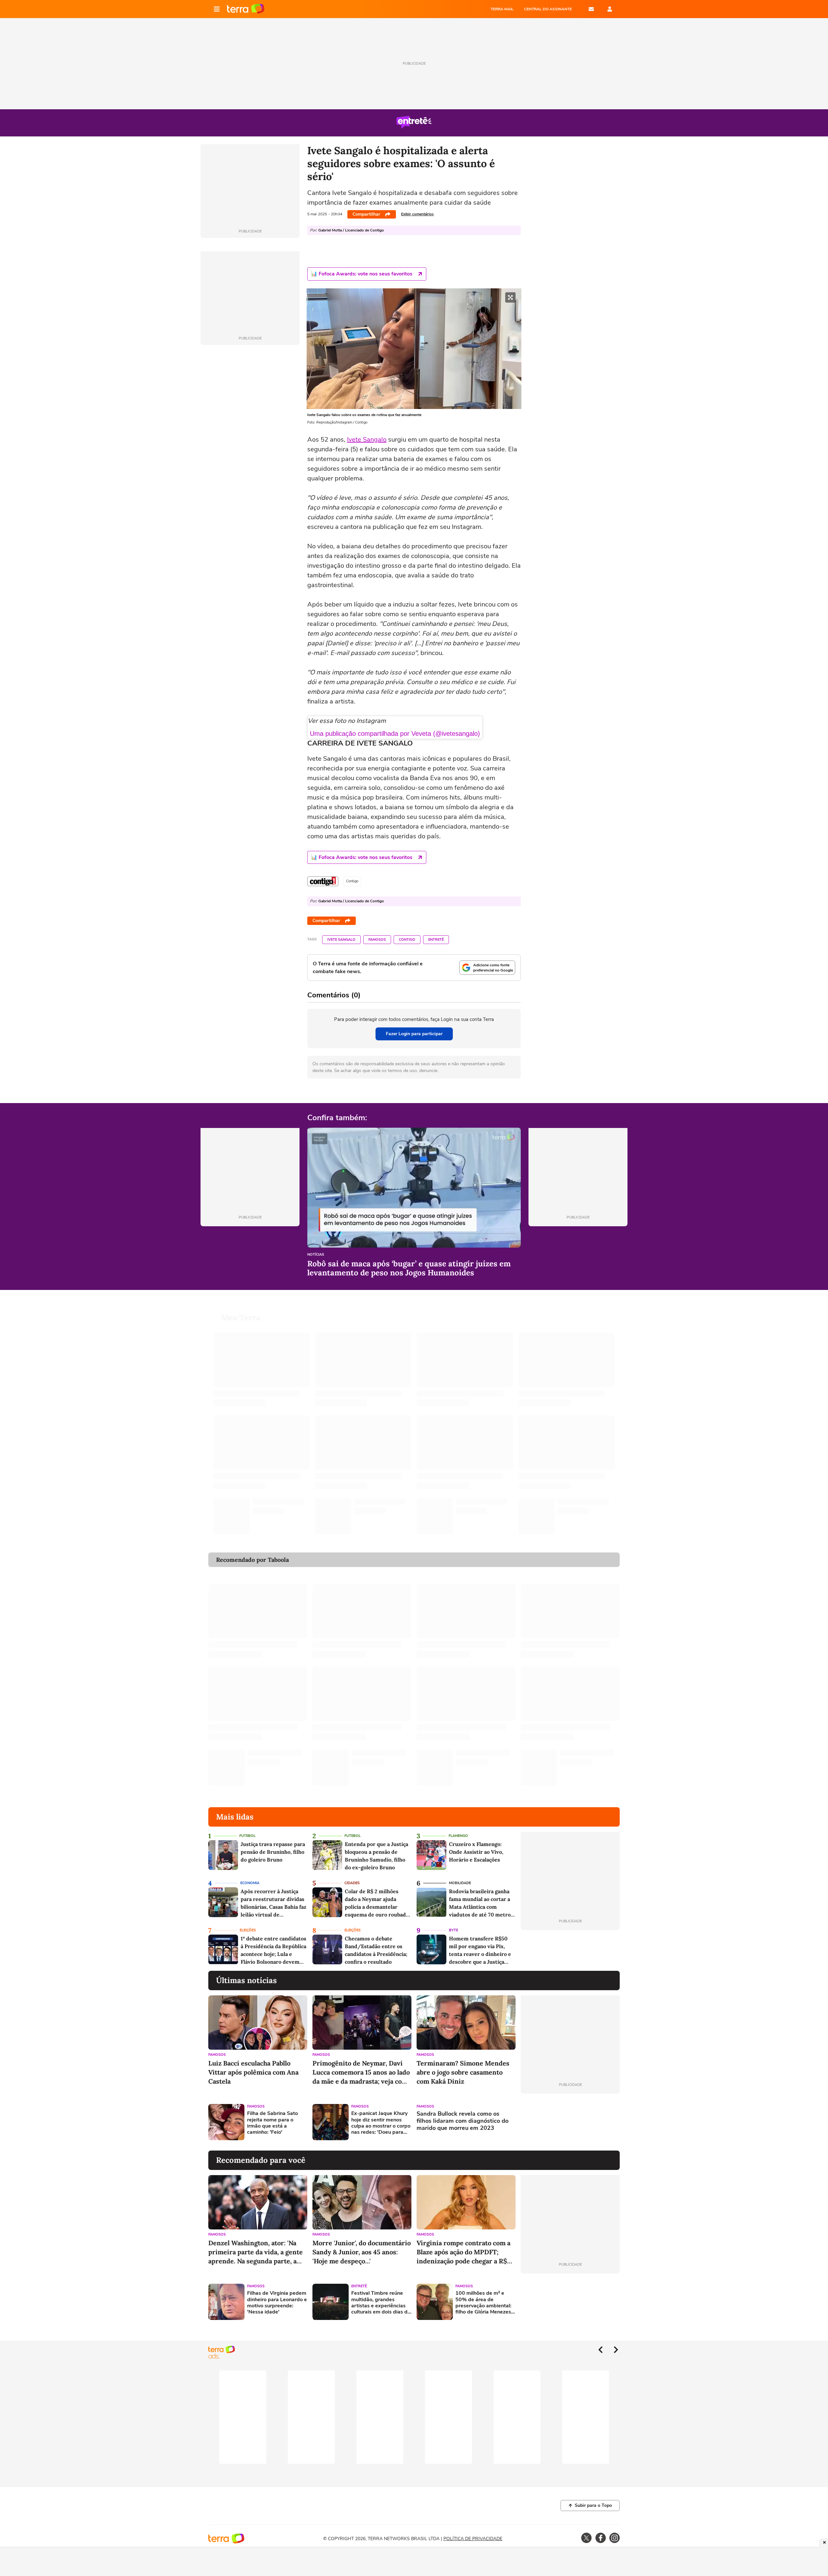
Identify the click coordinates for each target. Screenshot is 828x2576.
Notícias (316, 1255)
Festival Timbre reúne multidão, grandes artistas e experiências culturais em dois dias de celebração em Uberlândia (381, 2303)
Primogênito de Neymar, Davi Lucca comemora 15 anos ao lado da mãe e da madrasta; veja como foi (362, 2072)
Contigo (407, 940)
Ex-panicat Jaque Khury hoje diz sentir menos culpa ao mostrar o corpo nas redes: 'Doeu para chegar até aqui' (381, 2123)
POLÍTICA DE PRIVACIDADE (473, 2539)
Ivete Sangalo (367, 440)
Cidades (352, 1883)
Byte (453, 1930)
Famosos (377, 940)
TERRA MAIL (502, 9)
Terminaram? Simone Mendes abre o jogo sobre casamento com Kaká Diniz (463, 2072)
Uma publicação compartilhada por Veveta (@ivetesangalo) (395, 734)
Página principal (246, 9)
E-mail (591, 9)
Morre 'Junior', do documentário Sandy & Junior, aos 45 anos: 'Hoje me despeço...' (362, 2252)
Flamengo (458, 1836)
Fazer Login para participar (414, 1034)
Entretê (436, 940)
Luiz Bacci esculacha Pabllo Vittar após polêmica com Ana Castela (253, 2072)
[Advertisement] (570, 2122)
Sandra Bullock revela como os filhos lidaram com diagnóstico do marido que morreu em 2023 (463, 2121)
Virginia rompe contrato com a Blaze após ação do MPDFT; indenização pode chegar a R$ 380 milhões (463, 2252)
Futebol (247, 1836)
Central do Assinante (548, 9)
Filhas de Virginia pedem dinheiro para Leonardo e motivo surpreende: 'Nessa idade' (277, 2303)
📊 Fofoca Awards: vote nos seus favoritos (362, 274)
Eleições (248, 1930)
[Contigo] (323, 881)
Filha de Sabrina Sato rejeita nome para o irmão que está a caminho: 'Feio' (272, 2123)
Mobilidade (460, 1883)
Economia (250, 1883)
